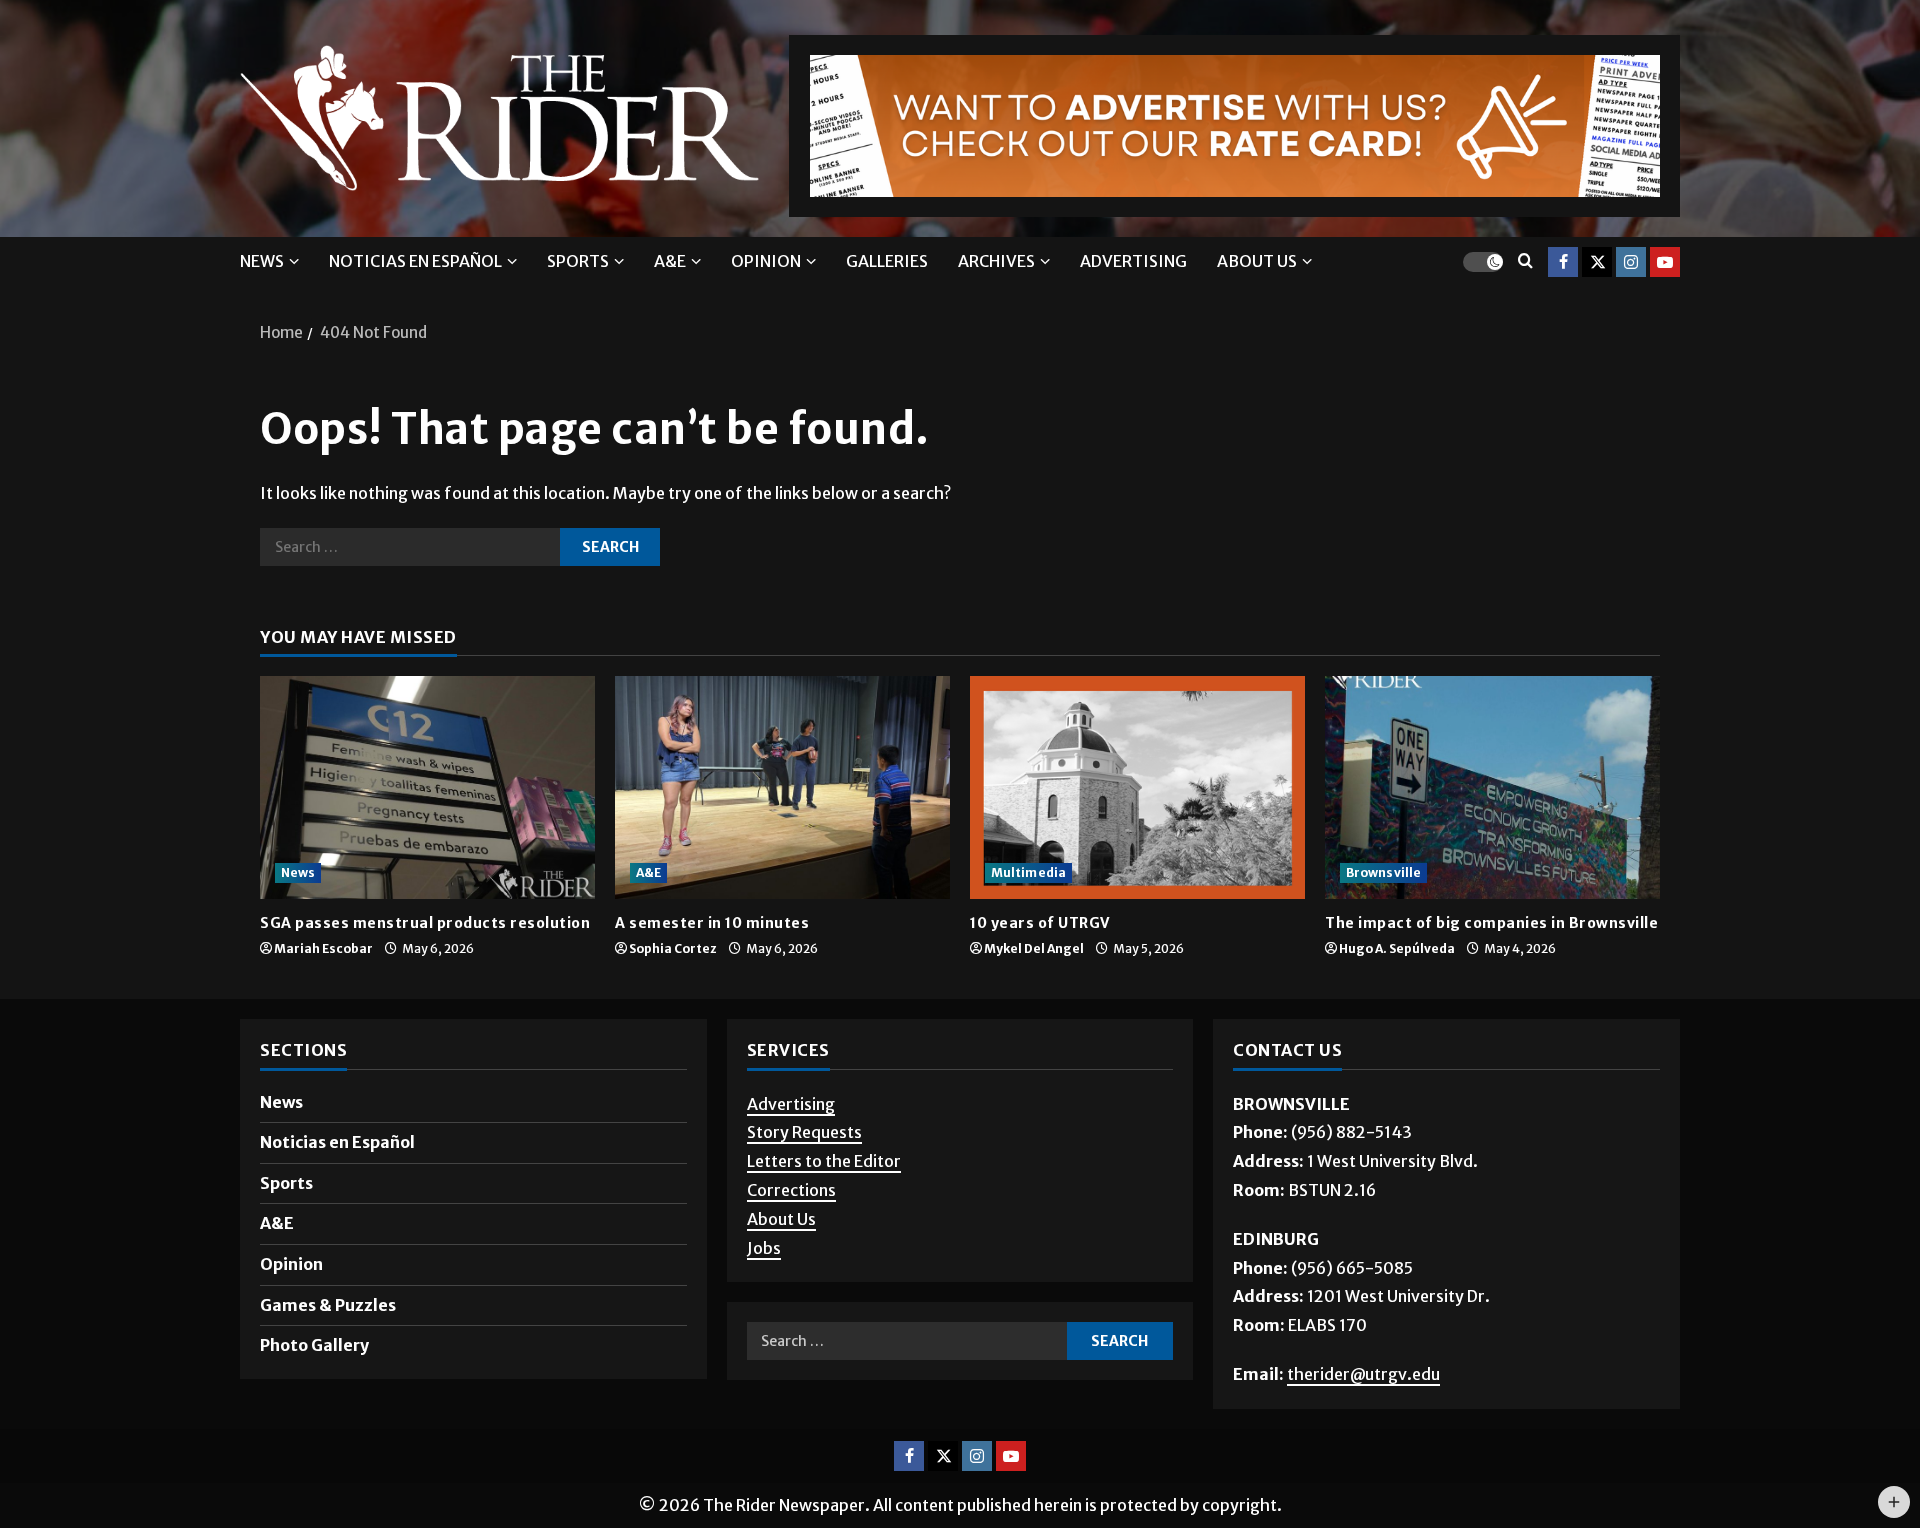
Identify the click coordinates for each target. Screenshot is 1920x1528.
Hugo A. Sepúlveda (1397, 948)
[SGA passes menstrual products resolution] (427, 787)
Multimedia (1028, 872)
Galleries (887, 261)
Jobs (764, 1248)
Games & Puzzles (328, 1305)
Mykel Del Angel (1034, 948)
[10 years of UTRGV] (1137, 787)
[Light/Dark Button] (1483, 261)
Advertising (1133, 261)
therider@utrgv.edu (1363, 1374)
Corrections (791, 1190)
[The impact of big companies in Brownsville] (1492, 787)
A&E (670, 261)
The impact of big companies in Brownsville (1491, 923)
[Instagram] (1631, 261)
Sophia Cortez (673, 948)
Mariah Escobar (323, 948)
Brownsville (1383, 872)
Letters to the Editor (824, 1161)
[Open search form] (1525, 261)
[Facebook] (1563, 261)
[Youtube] (1665, 261)
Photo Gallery (314, 1345)
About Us (781, 1219)
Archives (996, 261)
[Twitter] (1597, 261)
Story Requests (804, 1132)
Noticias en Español (415, 261)
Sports (578, 261)
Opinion (766, 261)
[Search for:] (410, 547)
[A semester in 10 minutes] (782, 787)
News (262, 261)
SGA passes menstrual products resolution (425, 923)
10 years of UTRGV (1040, 923)
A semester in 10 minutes (712, 923)
